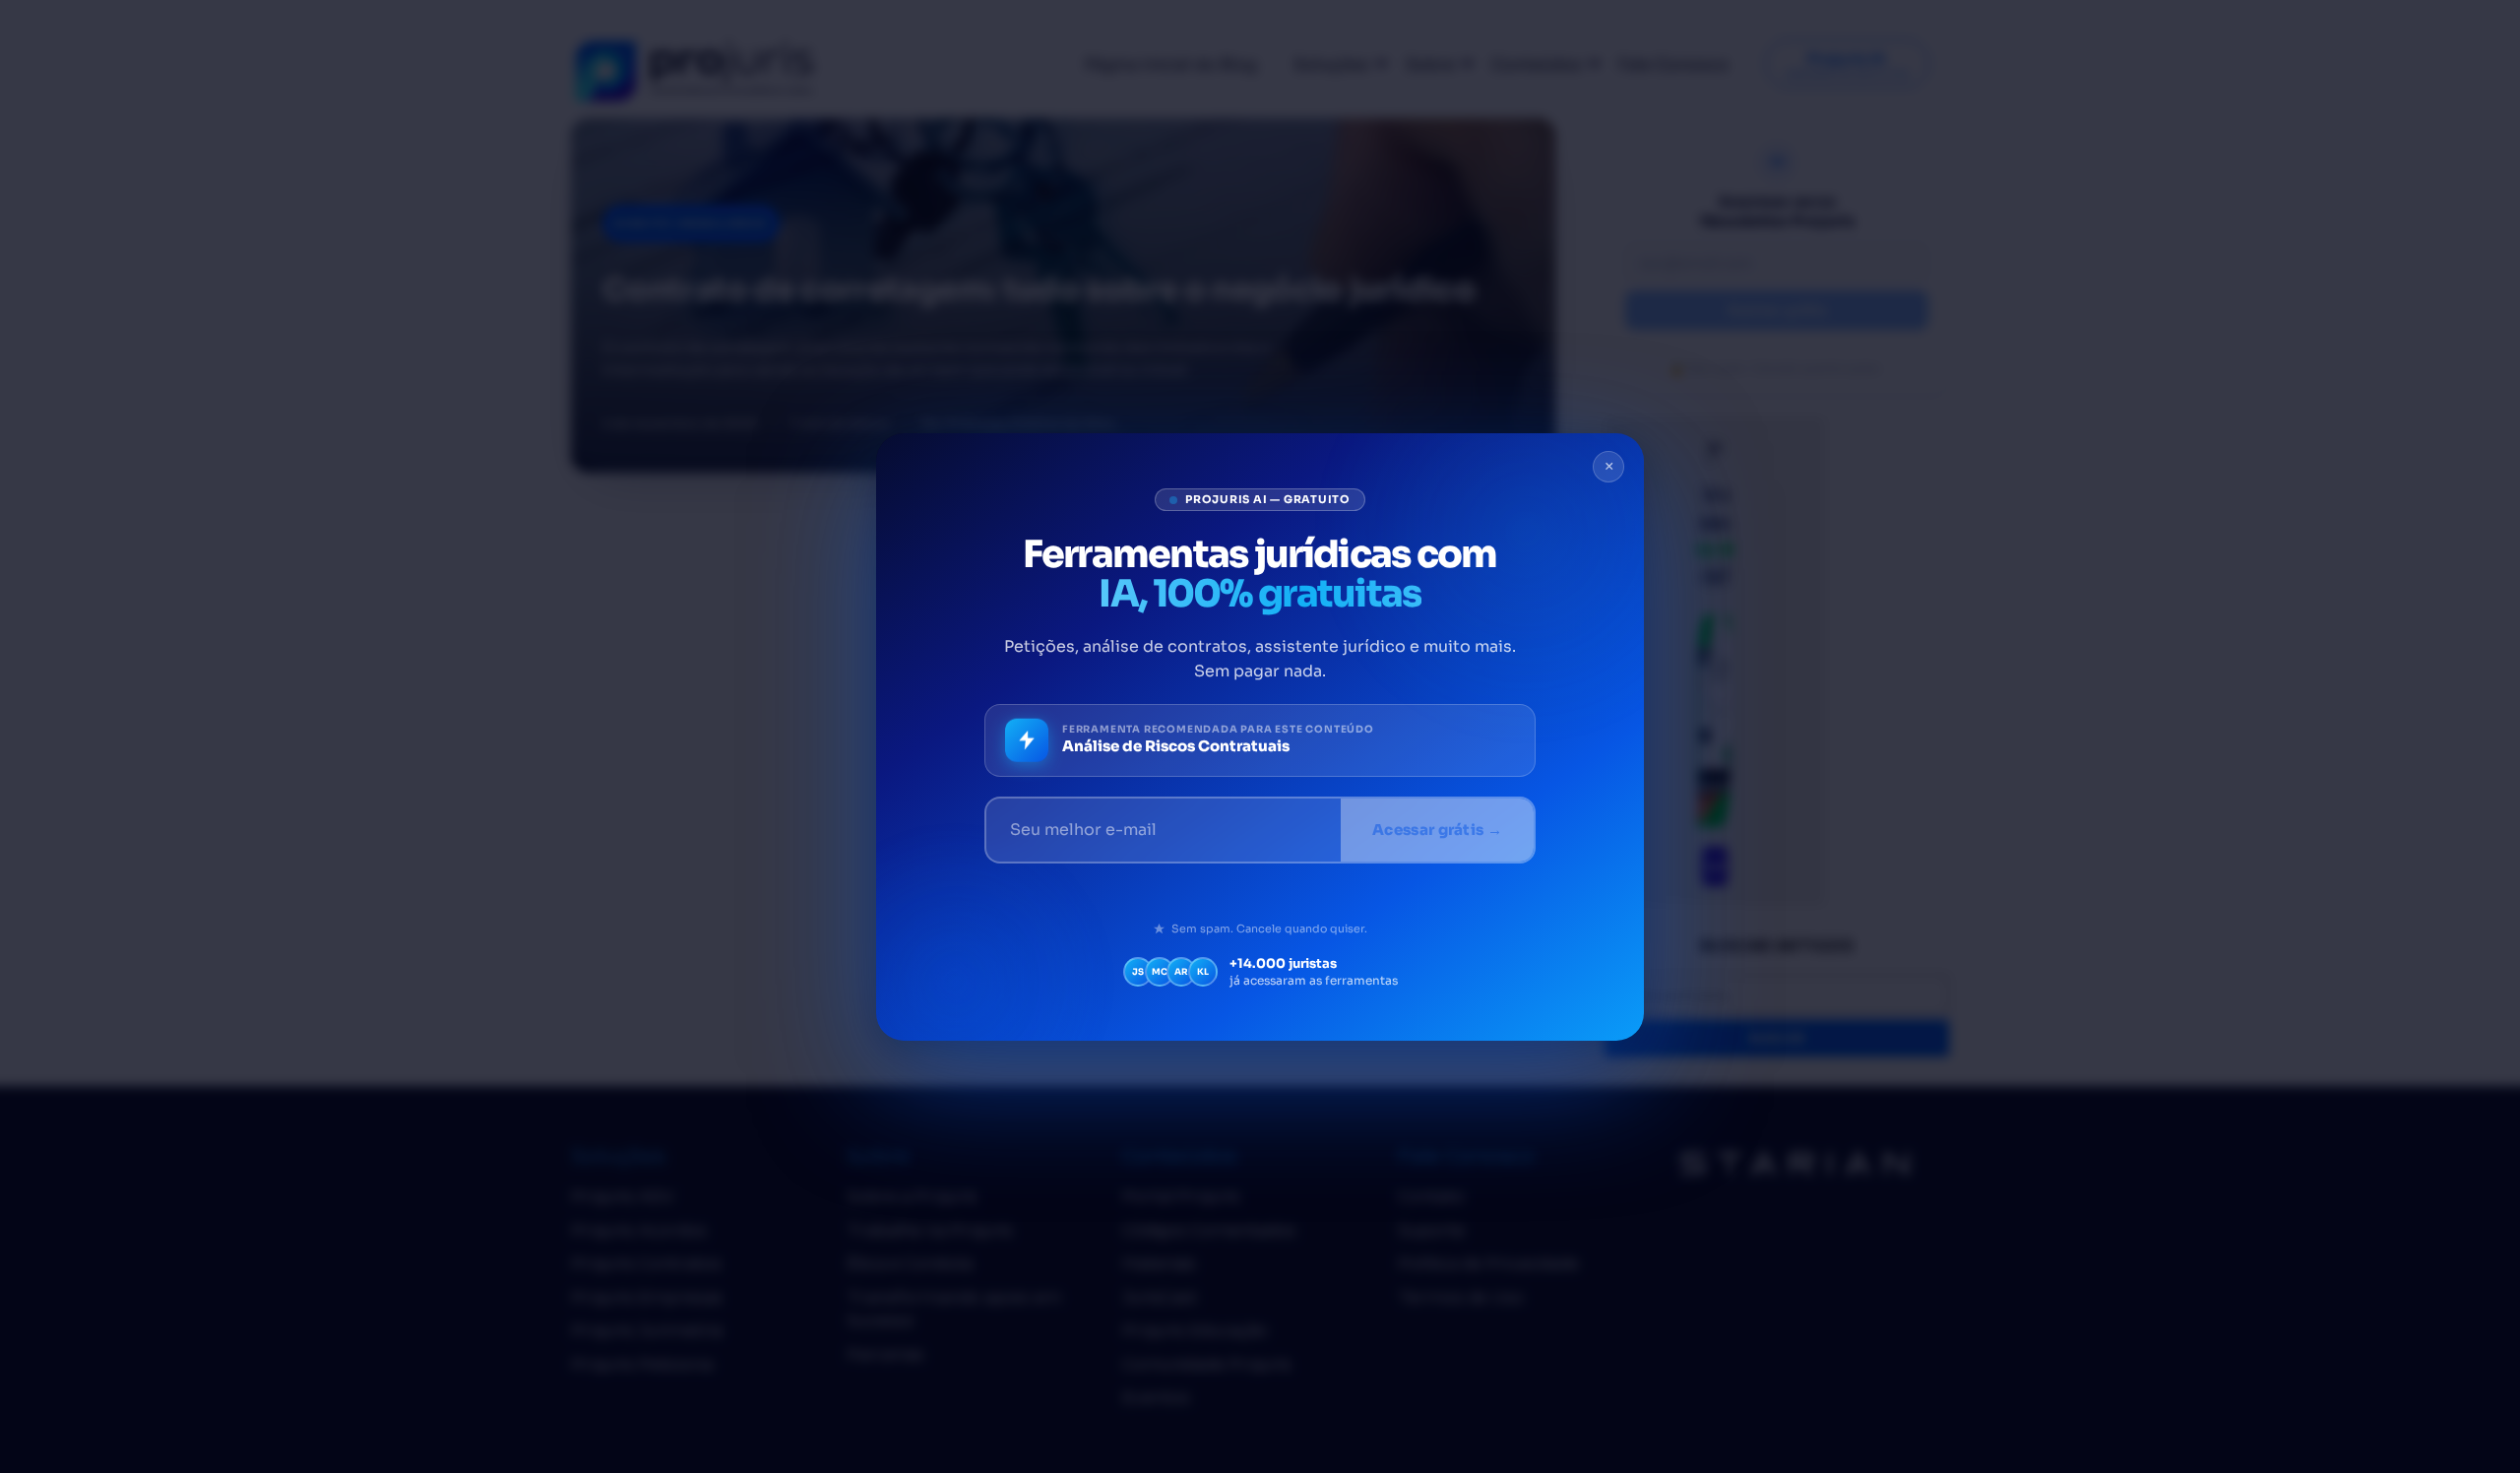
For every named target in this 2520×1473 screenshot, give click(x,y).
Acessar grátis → (1437, 830)
